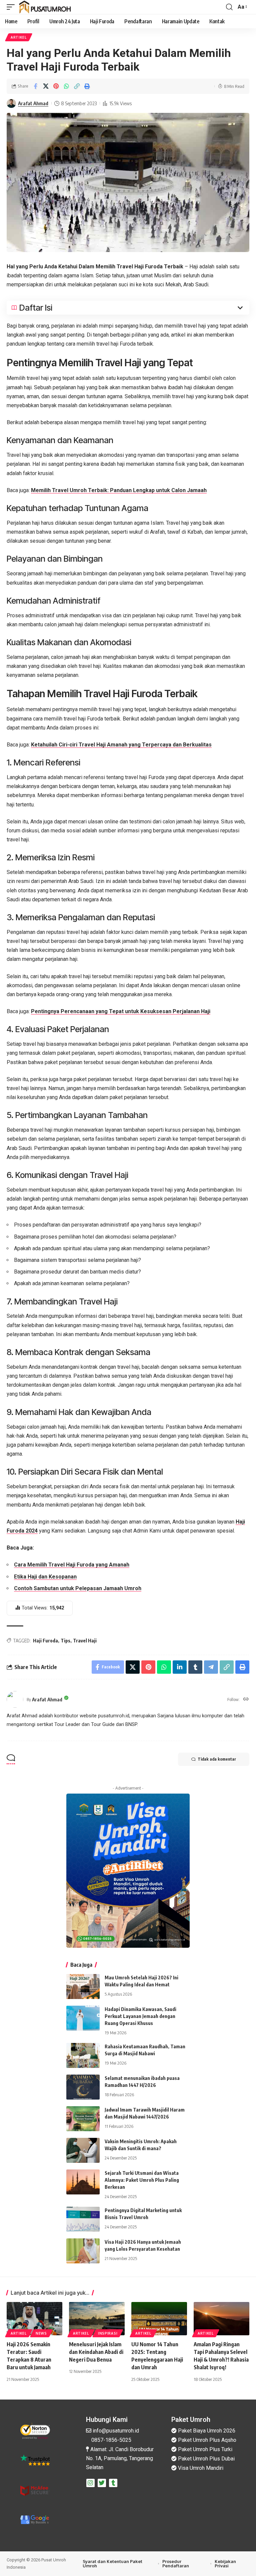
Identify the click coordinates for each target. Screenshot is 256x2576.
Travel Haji (85, 1641)
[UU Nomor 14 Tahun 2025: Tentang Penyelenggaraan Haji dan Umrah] (159, 2319)
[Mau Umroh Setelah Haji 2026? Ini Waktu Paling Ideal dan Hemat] (83, 1987)
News (41, 2333)
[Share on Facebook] (35, 86)
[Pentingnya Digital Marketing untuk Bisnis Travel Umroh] (83, 2219)
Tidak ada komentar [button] (217, 1759)
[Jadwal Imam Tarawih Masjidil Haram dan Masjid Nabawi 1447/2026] (83, 2119)
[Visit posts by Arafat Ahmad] (11, 104)
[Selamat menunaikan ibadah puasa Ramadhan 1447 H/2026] (83, 2087)
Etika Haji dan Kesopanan (45, 1577)
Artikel (19, 37)
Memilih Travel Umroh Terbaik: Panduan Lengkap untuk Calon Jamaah (119, 490)
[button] (12, 7)
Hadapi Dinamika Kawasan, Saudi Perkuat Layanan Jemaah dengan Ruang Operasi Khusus (140, 2016)
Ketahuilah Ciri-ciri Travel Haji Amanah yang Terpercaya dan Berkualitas (121, 745)
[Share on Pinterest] (56, 86)
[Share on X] (46, 86)
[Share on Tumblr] (195, 1667)
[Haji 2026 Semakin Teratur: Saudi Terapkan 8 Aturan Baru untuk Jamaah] (34, 2319)
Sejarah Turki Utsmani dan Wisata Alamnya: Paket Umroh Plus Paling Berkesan (142, 2180)
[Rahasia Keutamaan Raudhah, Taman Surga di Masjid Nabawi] (83, 2055)
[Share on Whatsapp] (66, 86)
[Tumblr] (113, 2483)
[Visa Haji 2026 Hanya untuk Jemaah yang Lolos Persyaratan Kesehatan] (83, 2251)
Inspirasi (108, 2333)
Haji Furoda (45, 1641)
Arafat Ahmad (33, 103)
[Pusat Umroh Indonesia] (45, 7)
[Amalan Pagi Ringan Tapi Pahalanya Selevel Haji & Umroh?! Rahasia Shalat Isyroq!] (221, 2319)
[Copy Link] (77, 86)
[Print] (87, 86)
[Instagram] (90, 2483)
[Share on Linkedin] (180, 1667)
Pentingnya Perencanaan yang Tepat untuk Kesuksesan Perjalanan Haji (121, 1011)
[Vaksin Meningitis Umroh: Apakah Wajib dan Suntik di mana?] (83, 2150)
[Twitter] (102, 2483)
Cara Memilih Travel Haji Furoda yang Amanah (72, 1565)
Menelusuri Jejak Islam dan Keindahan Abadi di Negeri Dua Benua (96, 2352)
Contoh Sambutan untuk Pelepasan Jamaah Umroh (78, 1588)
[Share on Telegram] (211, 1667)
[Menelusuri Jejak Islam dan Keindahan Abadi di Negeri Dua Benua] (97, 2319)
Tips (65, 1641)
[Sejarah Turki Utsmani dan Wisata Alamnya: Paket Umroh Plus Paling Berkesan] (83, 2182)
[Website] (246, 1700)
